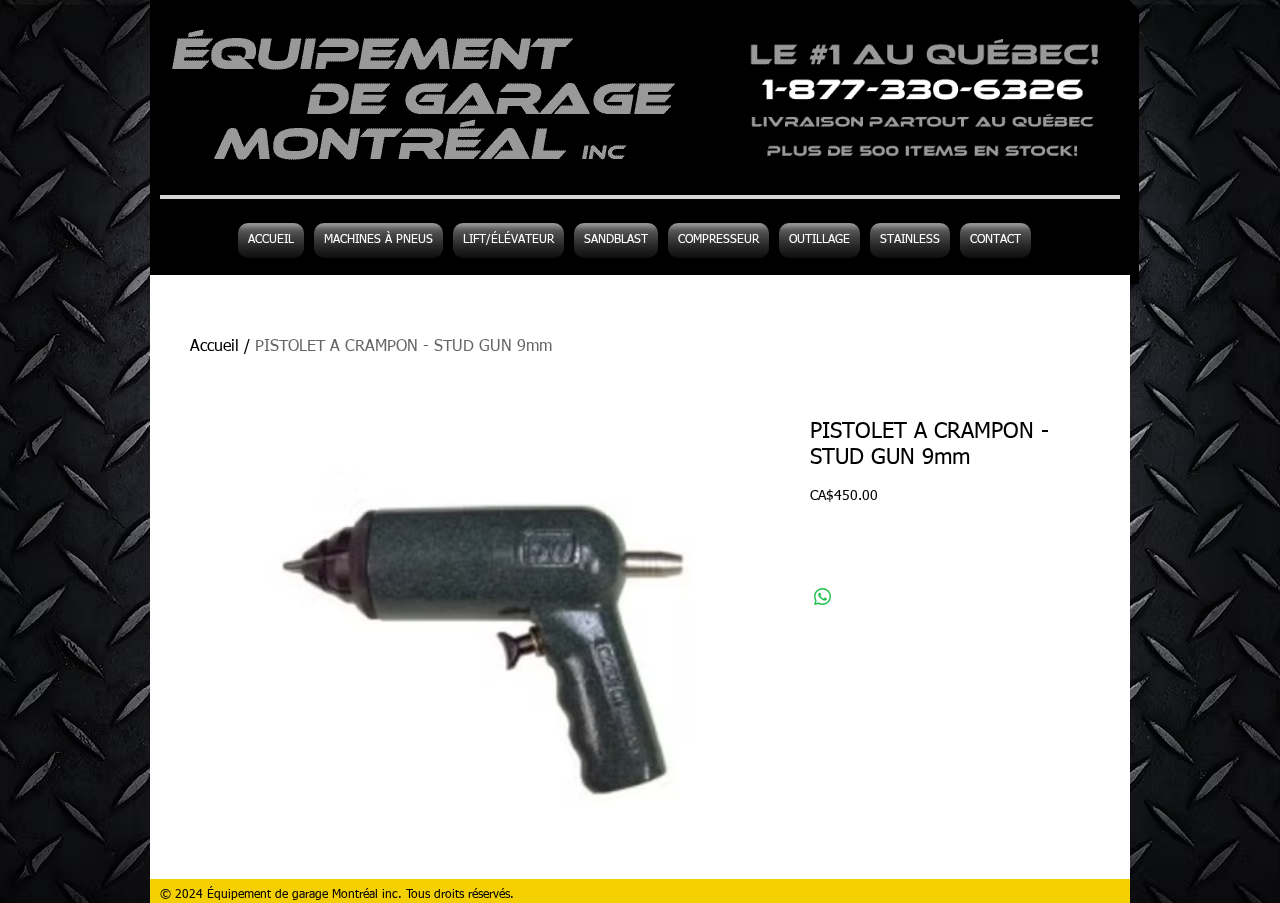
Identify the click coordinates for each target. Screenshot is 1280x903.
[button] (819, 240)
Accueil (214, 347)
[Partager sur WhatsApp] (823, 597)
